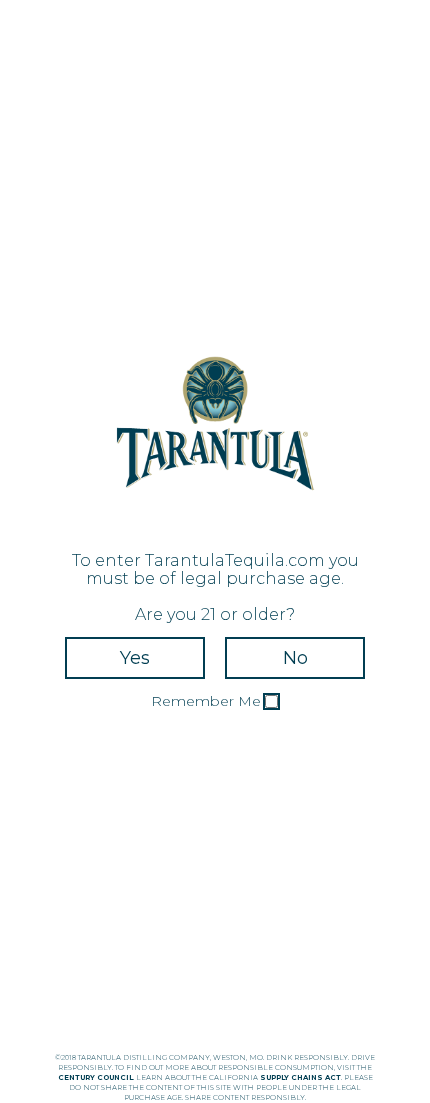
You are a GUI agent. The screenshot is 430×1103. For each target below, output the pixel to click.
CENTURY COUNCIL (95, 1077)
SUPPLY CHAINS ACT (300, 1077)
